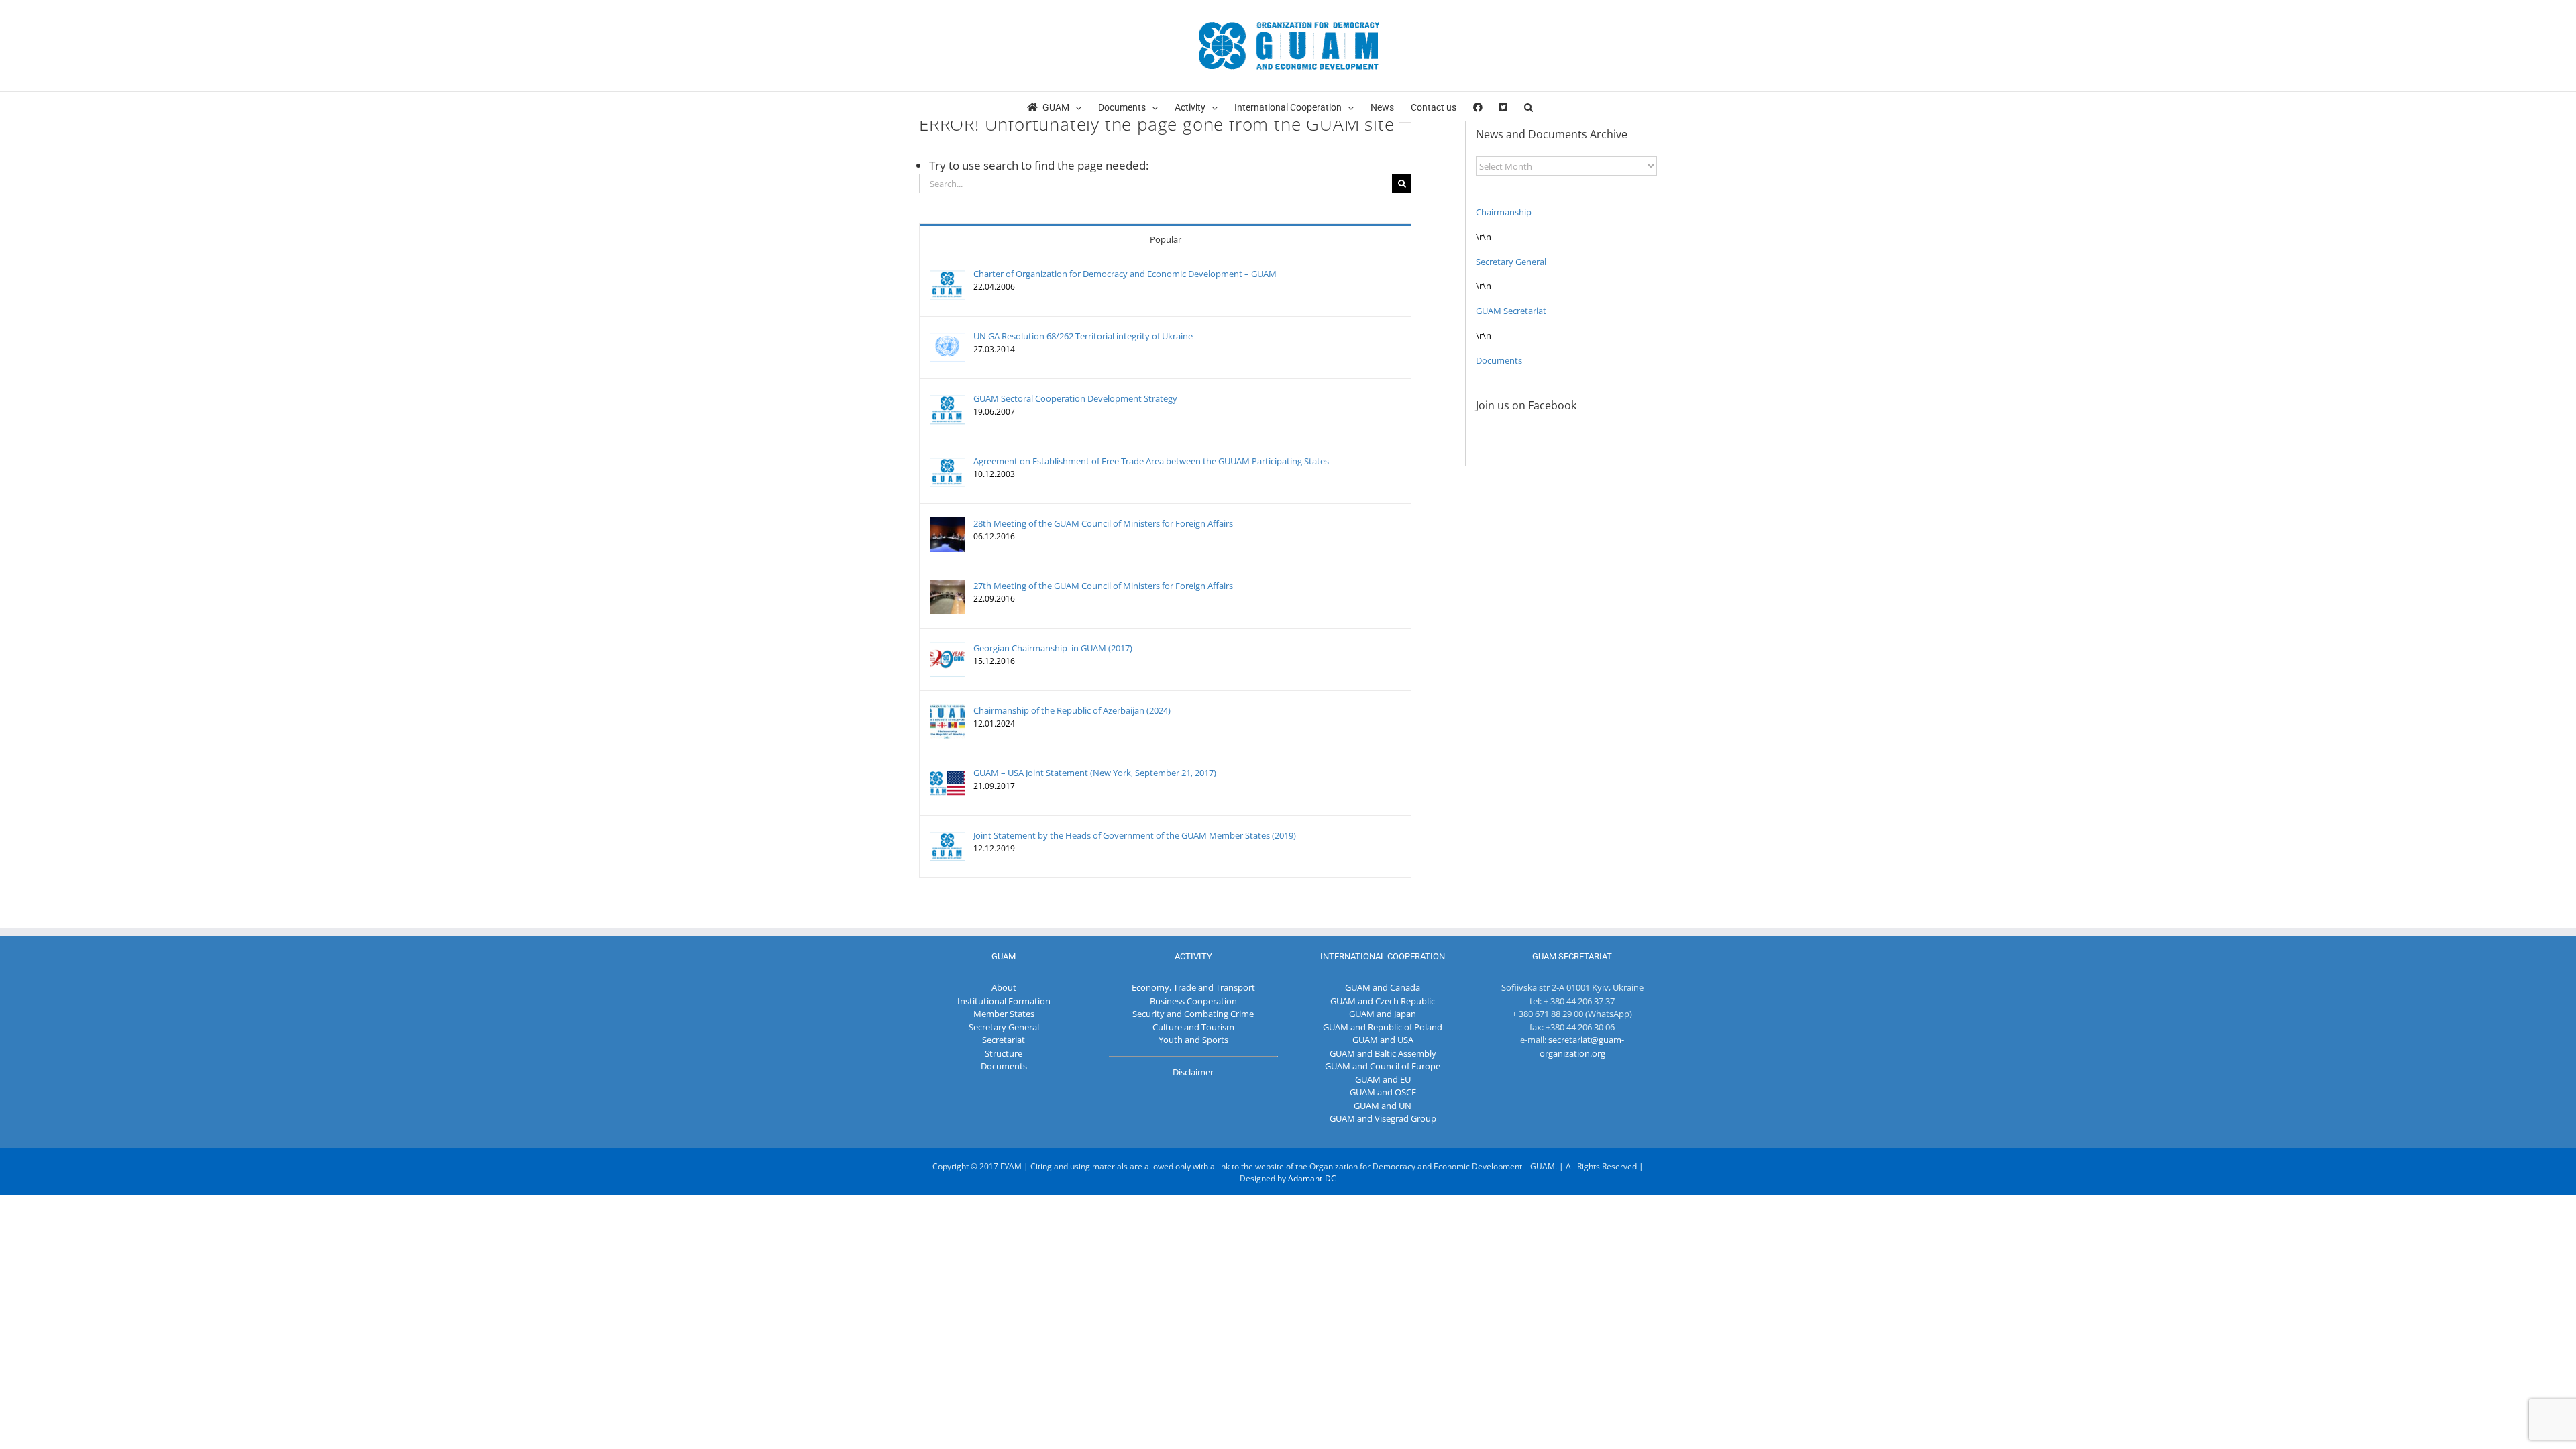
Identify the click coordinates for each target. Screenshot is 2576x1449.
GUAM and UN (1383, 1106)
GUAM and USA (1383, 1040)
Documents (1499, 360)
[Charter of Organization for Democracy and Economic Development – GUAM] (947, 274)
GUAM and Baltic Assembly (1383, 1053)
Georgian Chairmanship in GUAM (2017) (1053, 648)
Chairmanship (1504, 212)
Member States (1004, 1014)
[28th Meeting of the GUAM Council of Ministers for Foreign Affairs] (947, 523)
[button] (1528, 106)
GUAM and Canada (1383, 987)
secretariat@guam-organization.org (1582, 1046)
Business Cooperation (1193, 1001)
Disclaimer (1193, 1072)
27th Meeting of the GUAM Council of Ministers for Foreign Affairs (1103, 586)
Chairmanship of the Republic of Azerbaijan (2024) (1072, 710)
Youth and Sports (1193, 1040)
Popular (1166, 239)
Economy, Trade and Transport (1193, 987)
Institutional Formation (1004, 1001)
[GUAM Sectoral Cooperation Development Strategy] (947, 398)
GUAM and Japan (1383, 1014)
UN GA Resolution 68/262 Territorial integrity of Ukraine (1083, 336)
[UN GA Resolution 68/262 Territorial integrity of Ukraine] (947, 336)
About (1004, 987)
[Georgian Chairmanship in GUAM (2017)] (947, 648)
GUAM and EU (1383, 1079)
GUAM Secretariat (1511, 311)
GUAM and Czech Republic (1383, 1001)
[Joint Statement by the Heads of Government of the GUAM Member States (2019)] (947, 835)
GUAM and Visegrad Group (1383, 1118)
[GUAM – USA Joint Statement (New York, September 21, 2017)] (947, 773)
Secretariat (1004, 1040)
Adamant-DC (1312, 1178)
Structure (1004, 1053)
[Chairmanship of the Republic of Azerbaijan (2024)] (947, 710)
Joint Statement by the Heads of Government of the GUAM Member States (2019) (1135, 835)
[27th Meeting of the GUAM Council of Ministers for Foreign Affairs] (947, 586)
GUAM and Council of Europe (1383, 1066)
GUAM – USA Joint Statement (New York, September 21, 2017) (1095, 773)
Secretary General (1511, 262)
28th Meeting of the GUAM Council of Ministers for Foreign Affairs (1103, 523)
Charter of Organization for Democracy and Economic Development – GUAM (1125, 274)
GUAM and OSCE (1383, 1092)
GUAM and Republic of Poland (1383, 1027)
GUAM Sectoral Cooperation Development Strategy (1075, 398)
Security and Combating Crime (1193, 1014)
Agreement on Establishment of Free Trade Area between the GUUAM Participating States (1151, 461)
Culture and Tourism (1193, 1027)
